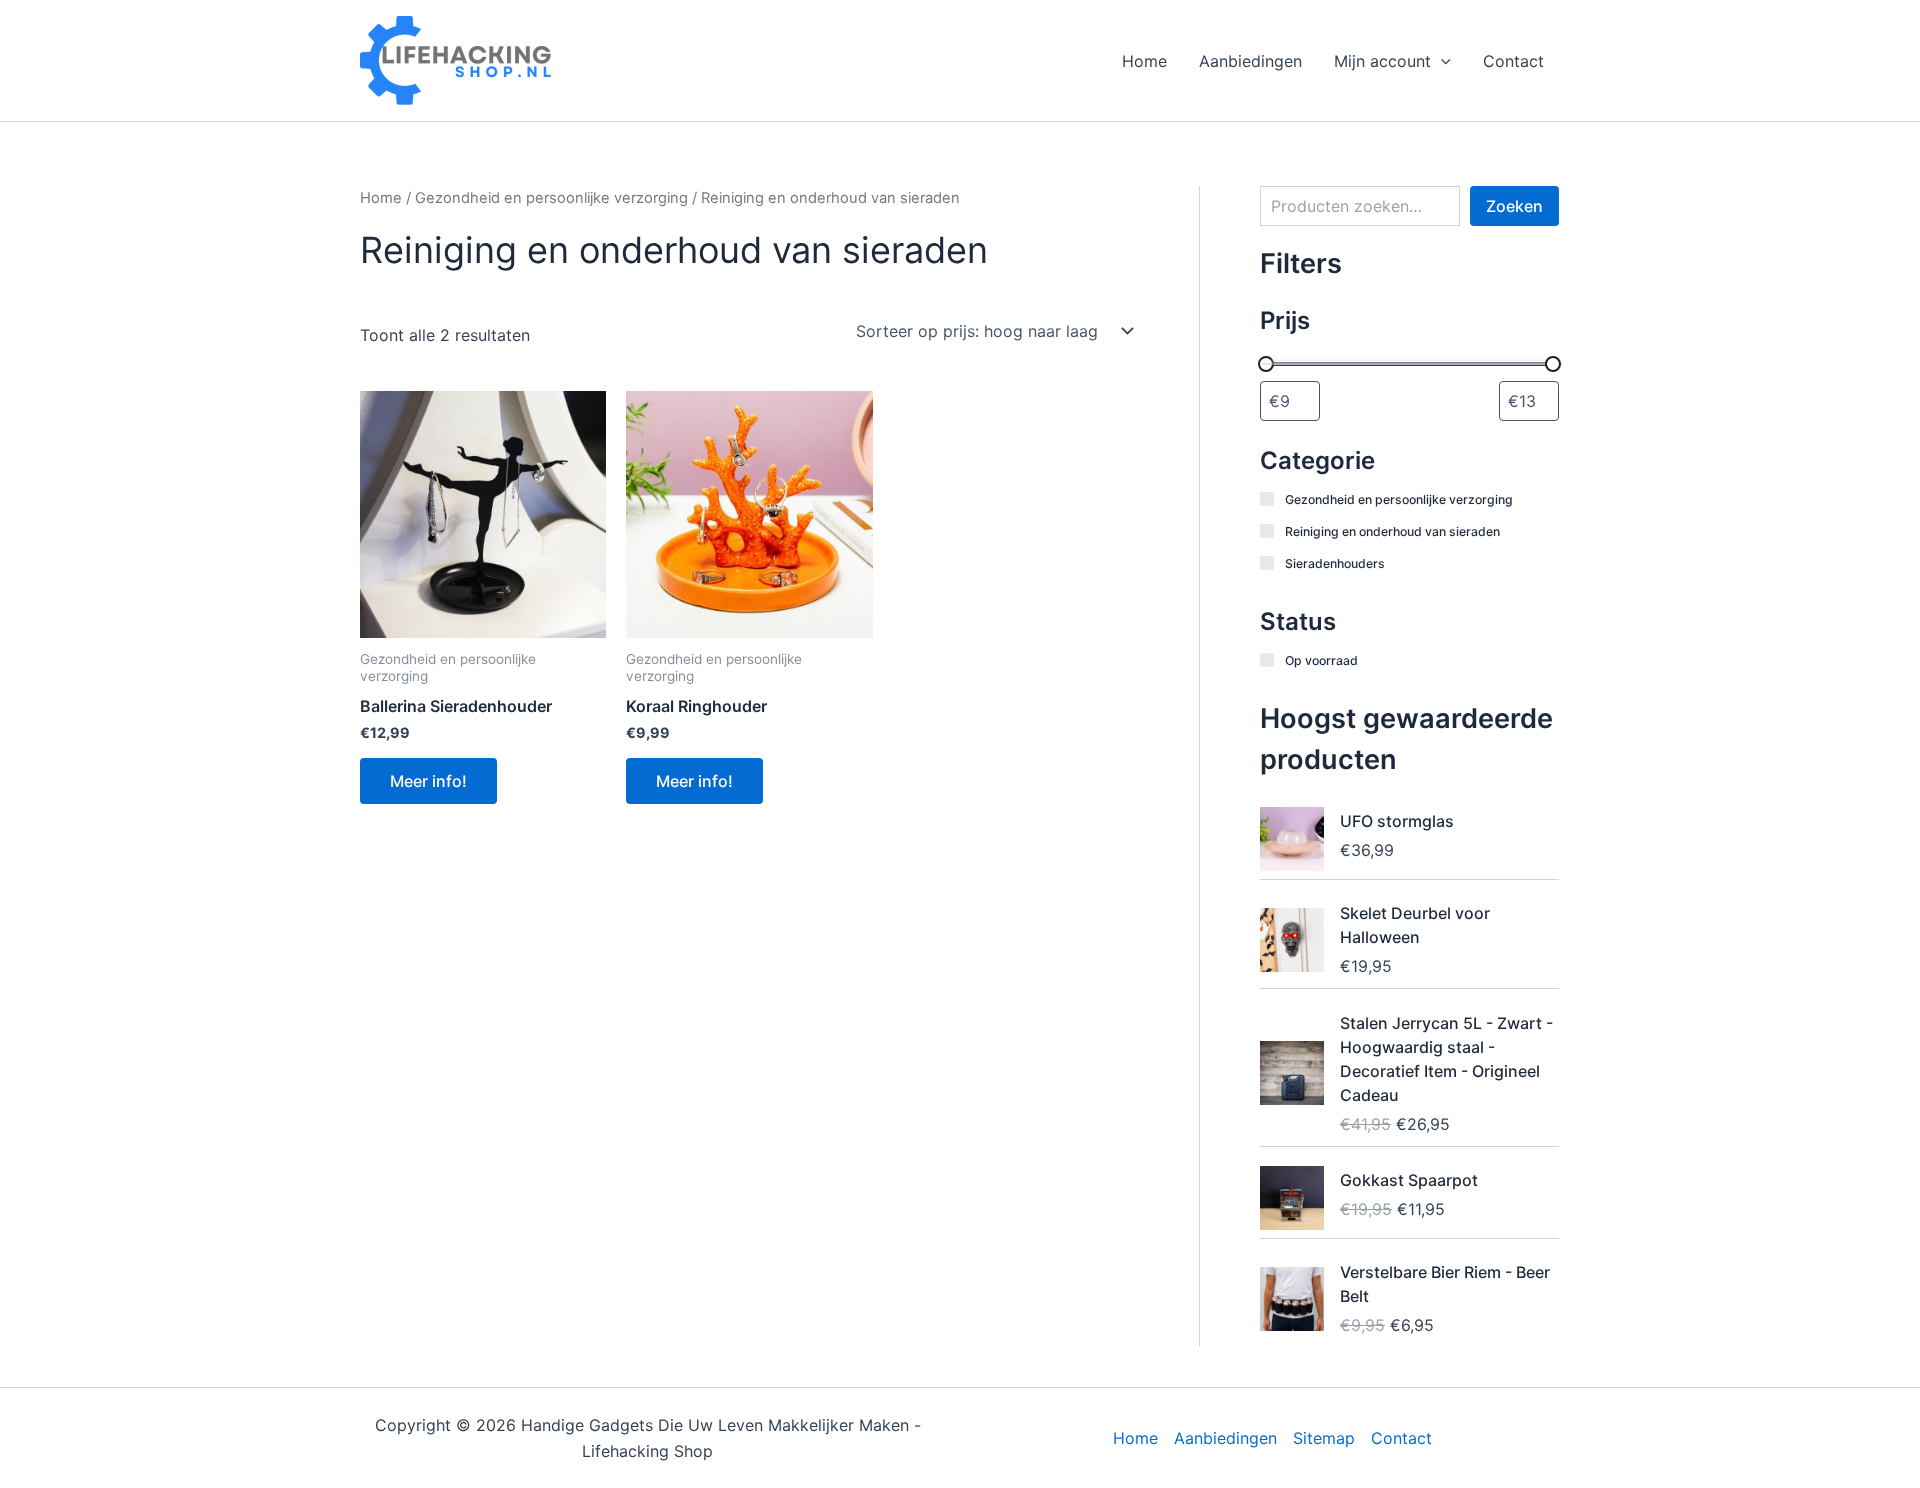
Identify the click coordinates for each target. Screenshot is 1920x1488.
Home (1144, 61)
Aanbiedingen (1250, 61)
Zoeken (1514, 206)
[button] (1441, 61)
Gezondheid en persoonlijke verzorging (551, 198)
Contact (1513, 61)
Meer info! (428, 781)
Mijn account (1382, 61)
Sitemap (1324, 1438)
